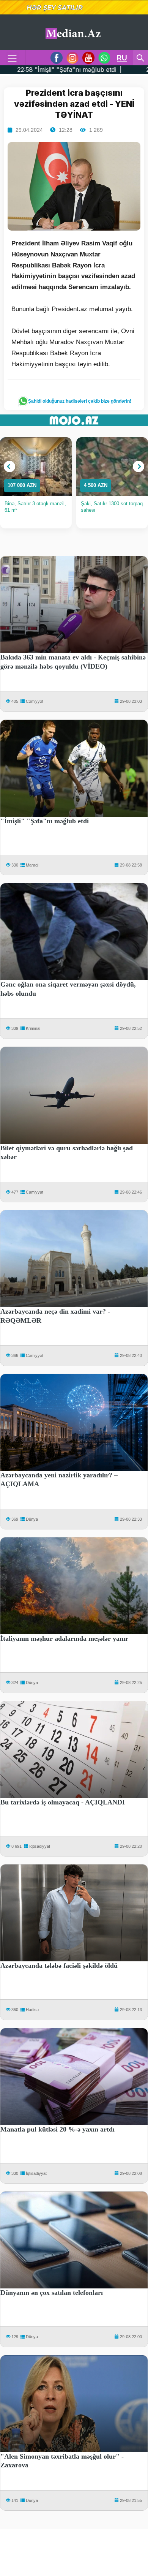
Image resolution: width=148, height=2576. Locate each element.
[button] (9, 466)
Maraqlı (33, 865)
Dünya (32, 1519)
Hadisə (32, 2010)
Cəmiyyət (35, 701)
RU (122, 58)
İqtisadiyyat (40, 1846)
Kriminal (33, 1028)
